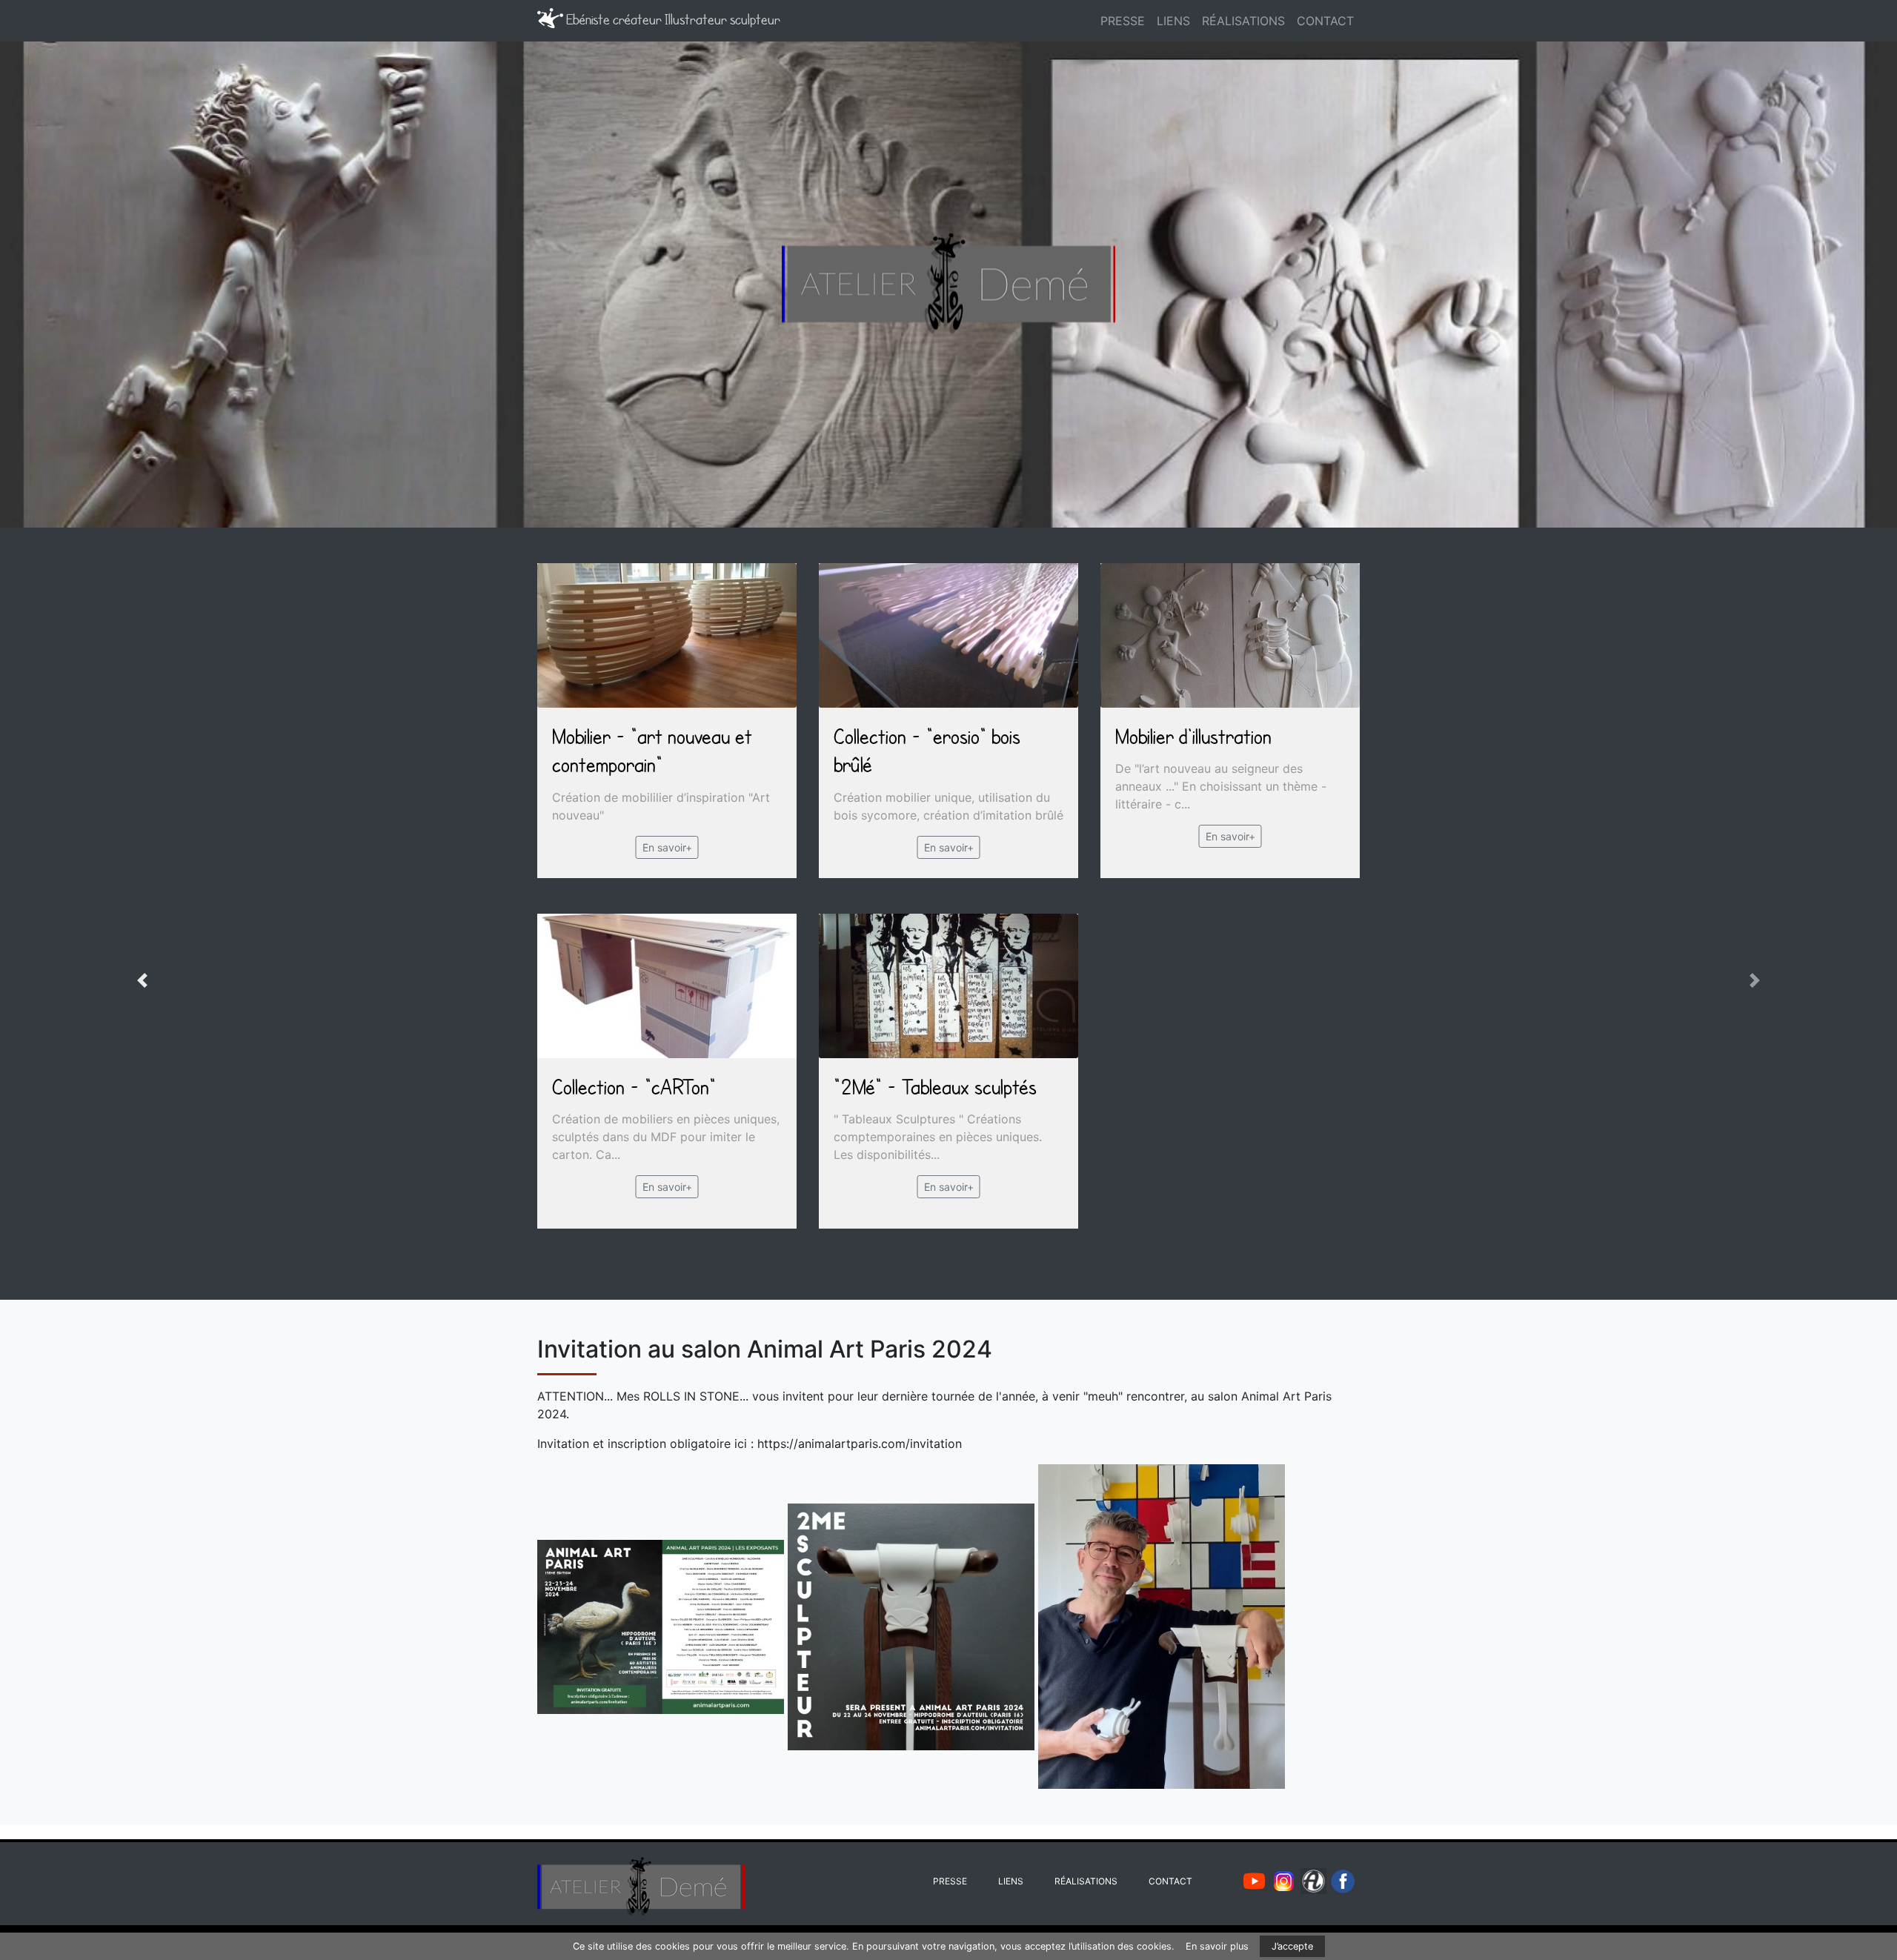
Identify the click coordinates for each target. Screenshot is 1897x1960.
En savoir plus (1217, 1946)
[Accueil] (1077, 21)
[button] (142, 980)
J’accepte (1292, 1946)
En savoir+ (667, 847)
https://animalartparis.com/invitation (860, 1444)
